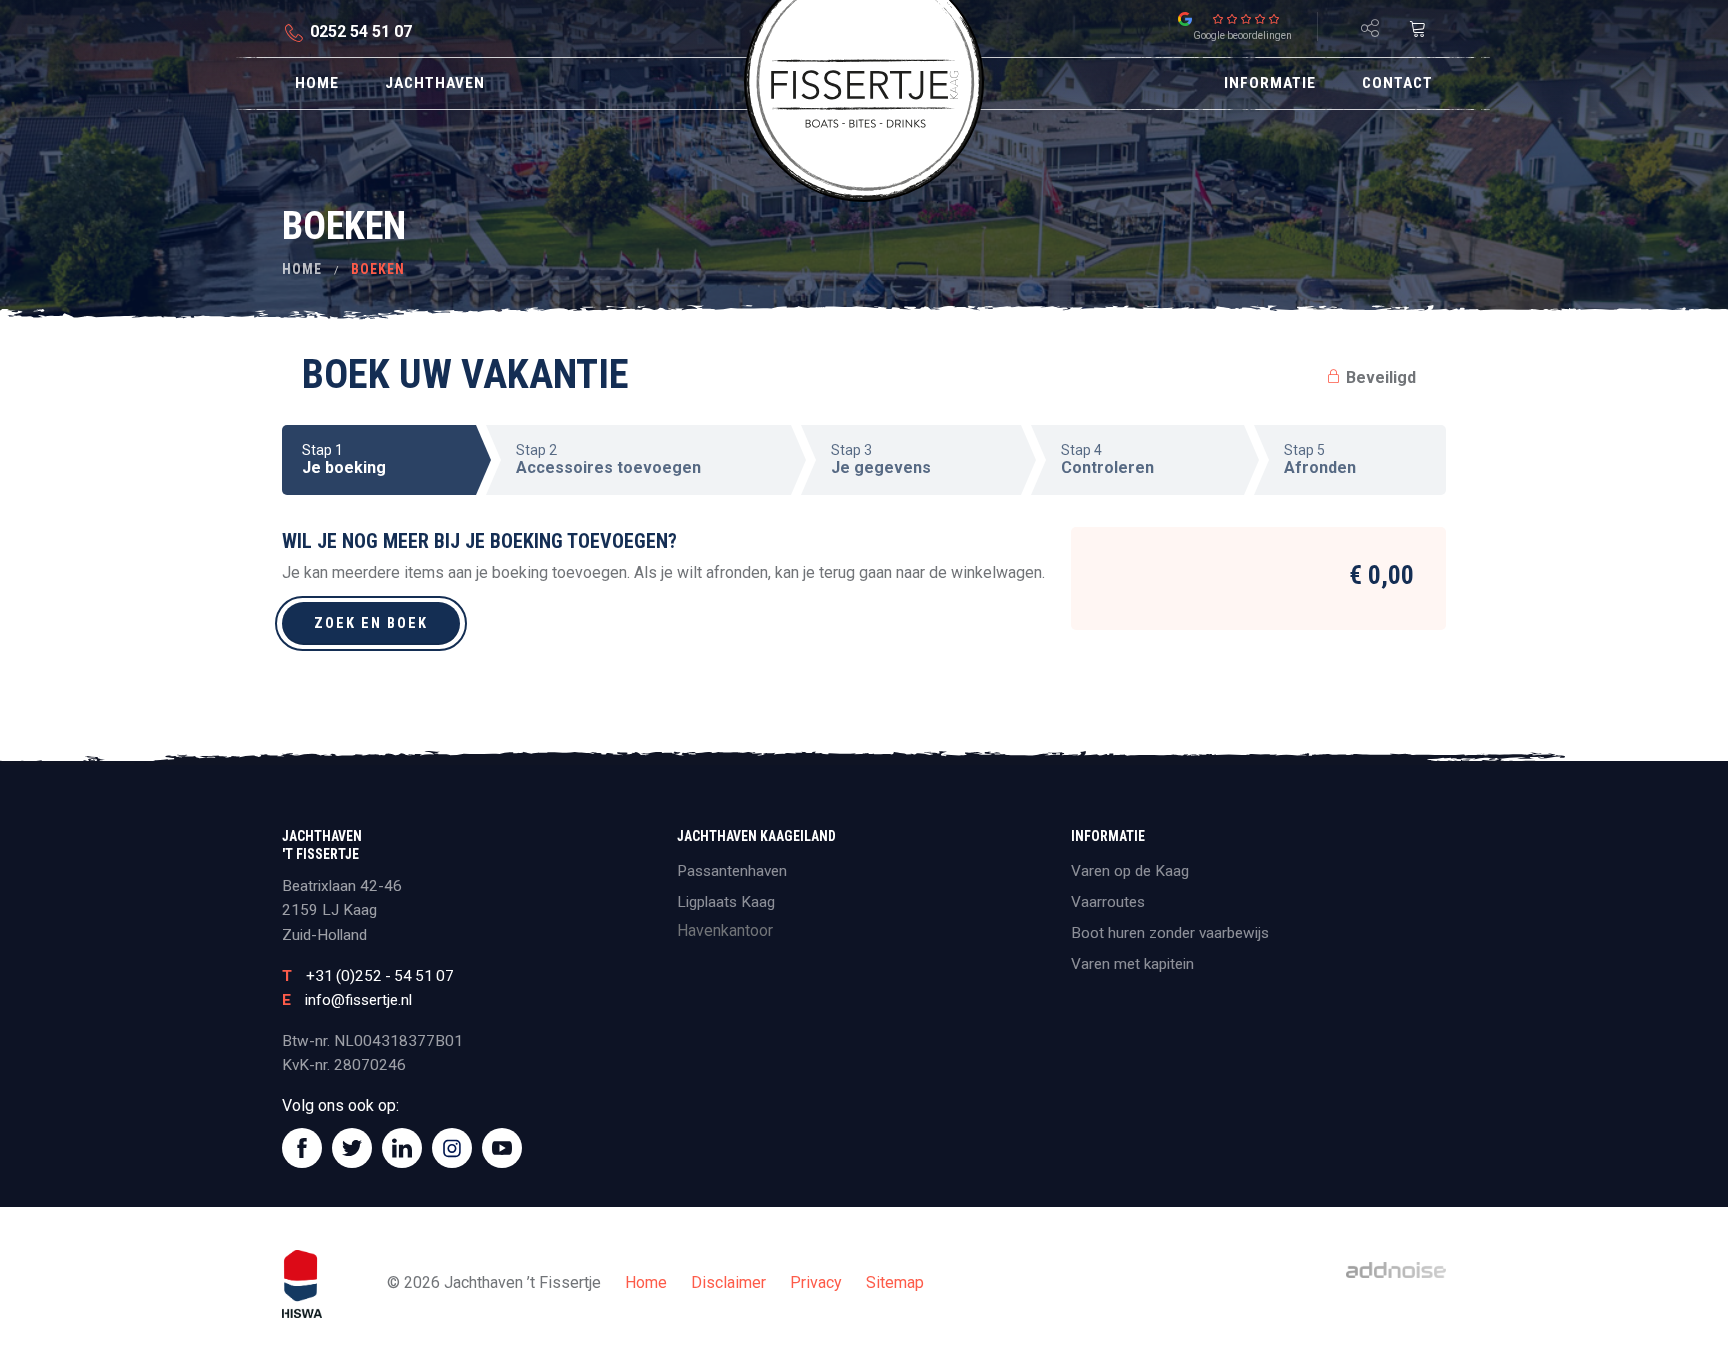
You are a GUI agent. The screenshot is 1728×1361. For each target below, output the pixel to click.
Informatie (1270, 83)
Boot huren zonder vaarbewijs (1170, 933)
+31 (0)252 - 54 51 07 (380, 976)
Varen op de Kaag (1130, 871)
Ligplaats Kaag (726, 902)
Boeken (378, 269)
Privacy (816, 1282)
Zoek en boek (371, 623)
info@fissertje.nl (358, 1000)
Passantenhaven (732, 871)
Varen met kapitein (1132, 964)
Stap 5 (1320, 459)
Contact (1397, 83)
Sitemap (895, 1282)
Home (317, 83)
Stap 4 (1107, 459)
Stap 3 (881, 459)
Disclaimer (728, 1282)
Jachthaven (435, 83)
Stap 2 (608, 459)
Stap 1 (344, 459)
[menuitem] (317, 83)
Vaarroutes (1108, 902)
